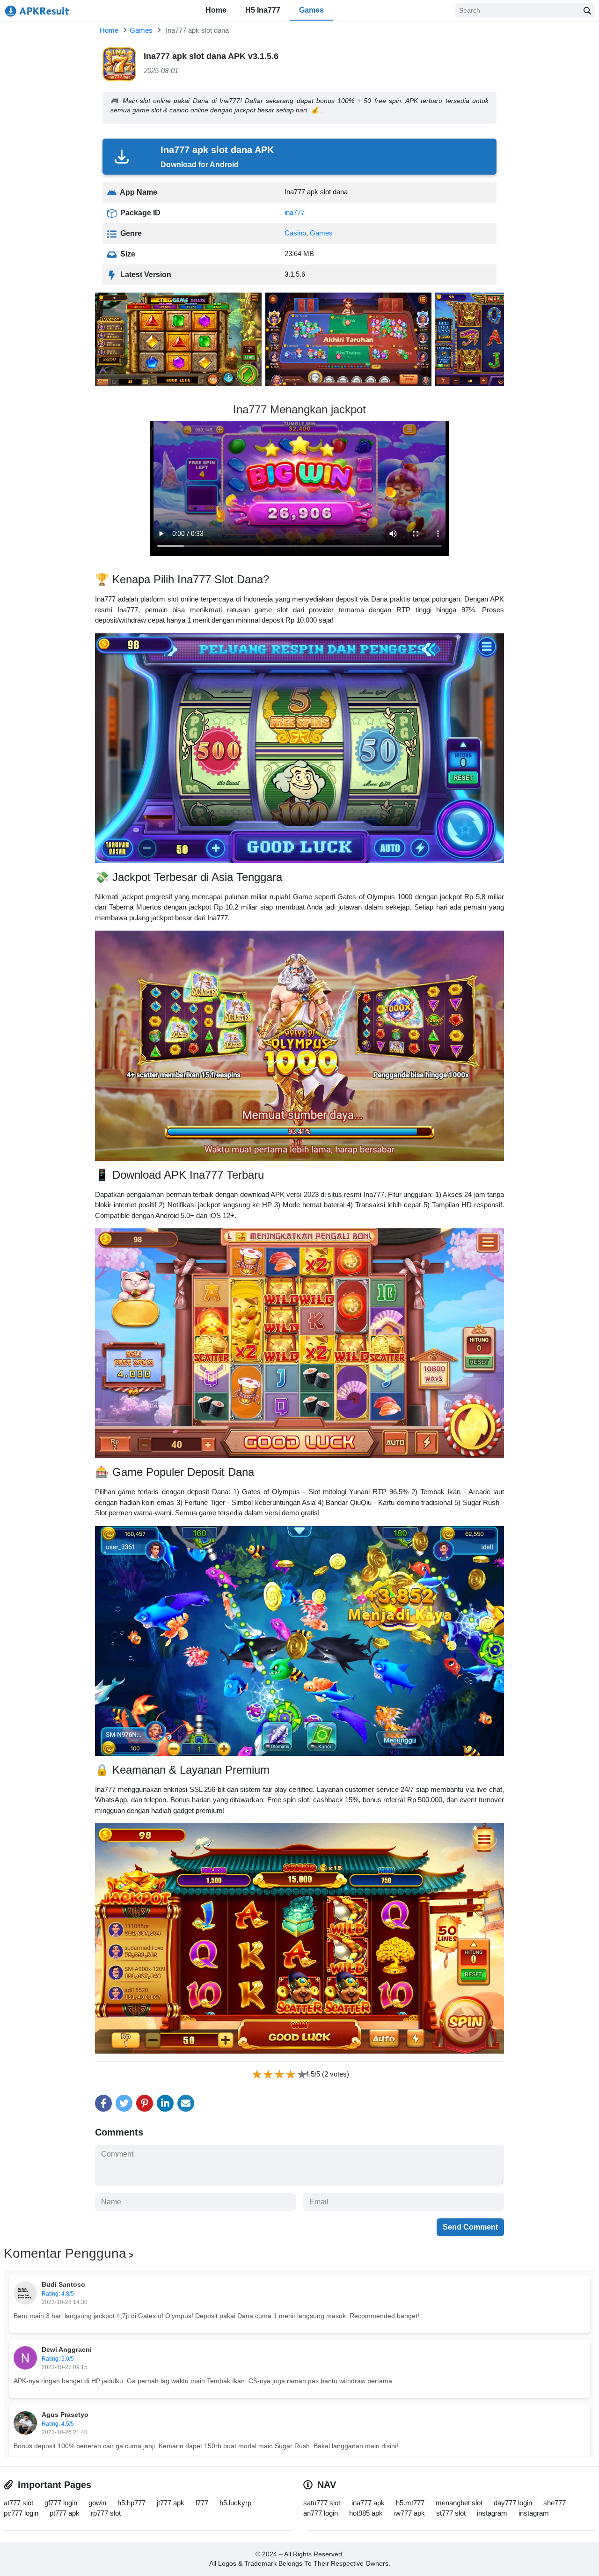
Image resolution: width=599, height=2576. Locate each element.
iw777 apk (409, 2513)
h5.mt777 (410, 2503)
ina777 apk (368, 2503)
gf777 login (61, 2503)
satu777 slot (322, 2503)
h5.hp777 (131, 2503)
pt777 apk (65, 2513)
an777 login (321, 2513)
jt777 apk (171, 2503)
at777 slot (18, 2503)
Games (311, 10)
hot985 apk (366, 2513)
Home (216, 10)
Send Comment (470, 2227)
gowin (97, 2503)
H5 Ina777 (263, 10)
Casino (295, 233)
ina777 (295, 212)
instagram (492, 2513)
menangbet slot (459, 2503)
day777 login (513, 2503)
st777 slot (451, 2513)
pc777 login (21, 2513)
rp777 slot (106, 2513)
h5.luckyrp (235, 2503)
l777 (202, 2503)
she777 (555, 2503)
